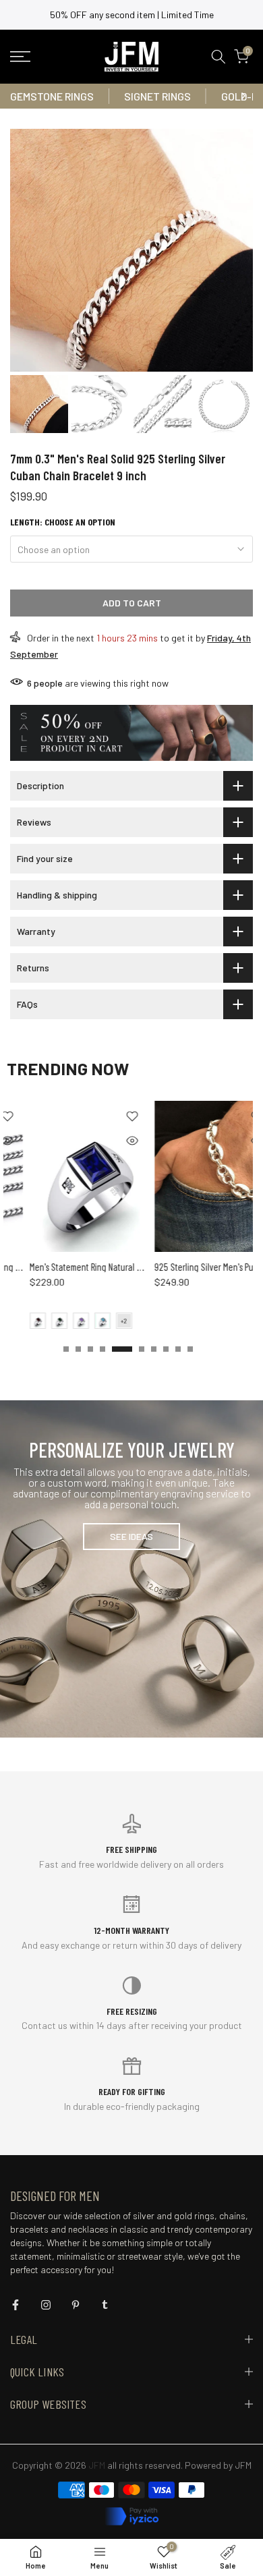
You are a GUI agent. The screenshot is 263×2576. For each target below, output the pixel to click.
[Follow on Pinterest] (76, 2305)
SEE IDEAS (131, 1536)
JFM (243, 2465)
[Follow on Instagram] (46, 2305)
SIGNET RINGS (157, 96)
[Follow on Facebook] (16, 2305)
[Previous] (20, 96)
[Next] (243, 96)
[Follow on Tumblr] (105, 2305)
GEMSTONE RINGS (52, 96)
